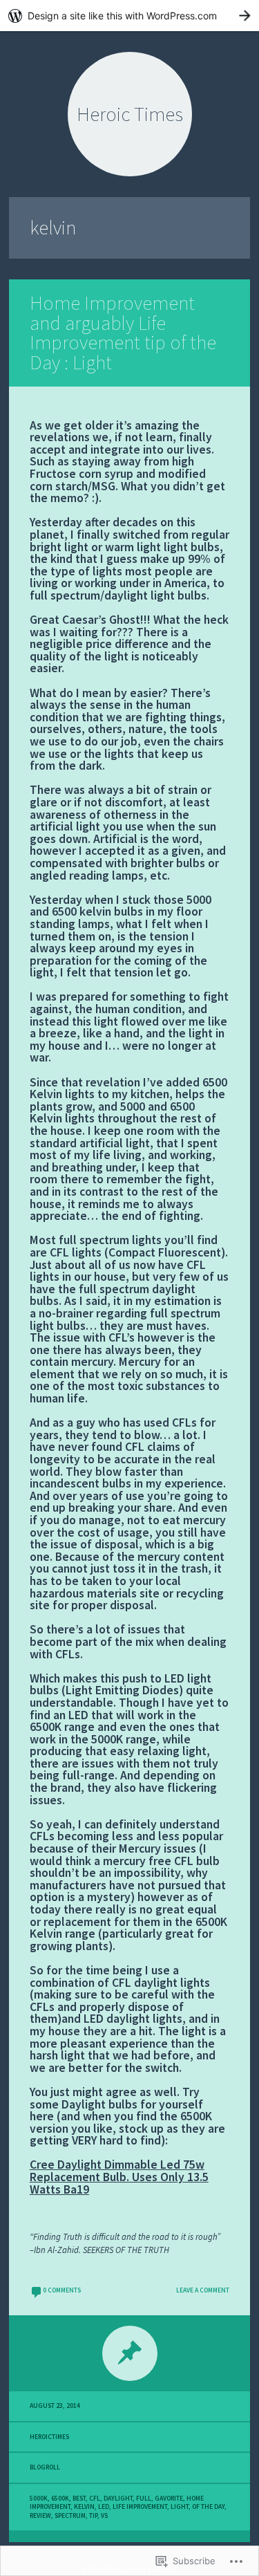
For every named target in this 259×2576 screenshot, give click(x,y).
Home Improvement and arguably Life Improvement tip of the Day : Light (123, 333)
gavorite (169, 2499)
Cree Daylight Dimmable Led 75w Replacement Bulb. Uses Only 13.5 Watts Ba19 (119, 2177)
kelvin (84, 2507)
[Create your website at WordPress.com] (129, 16)
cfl (95, 2499)
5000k (39, 2499)
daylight (118, 2499)
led (104, 2507)
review (40, 2516)
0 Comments (62, 2290)
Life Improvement (140, 2507)
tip (93, 2516)
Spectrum (70, 2516)
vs (104, 2516)
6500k (60, 2499)
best (79, 2499)
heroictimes (49, 2437)
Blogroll (45, 2467)
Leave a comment (203, 2290)
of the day (208, 2507)
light (180, 2507)
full (144, 2499)
